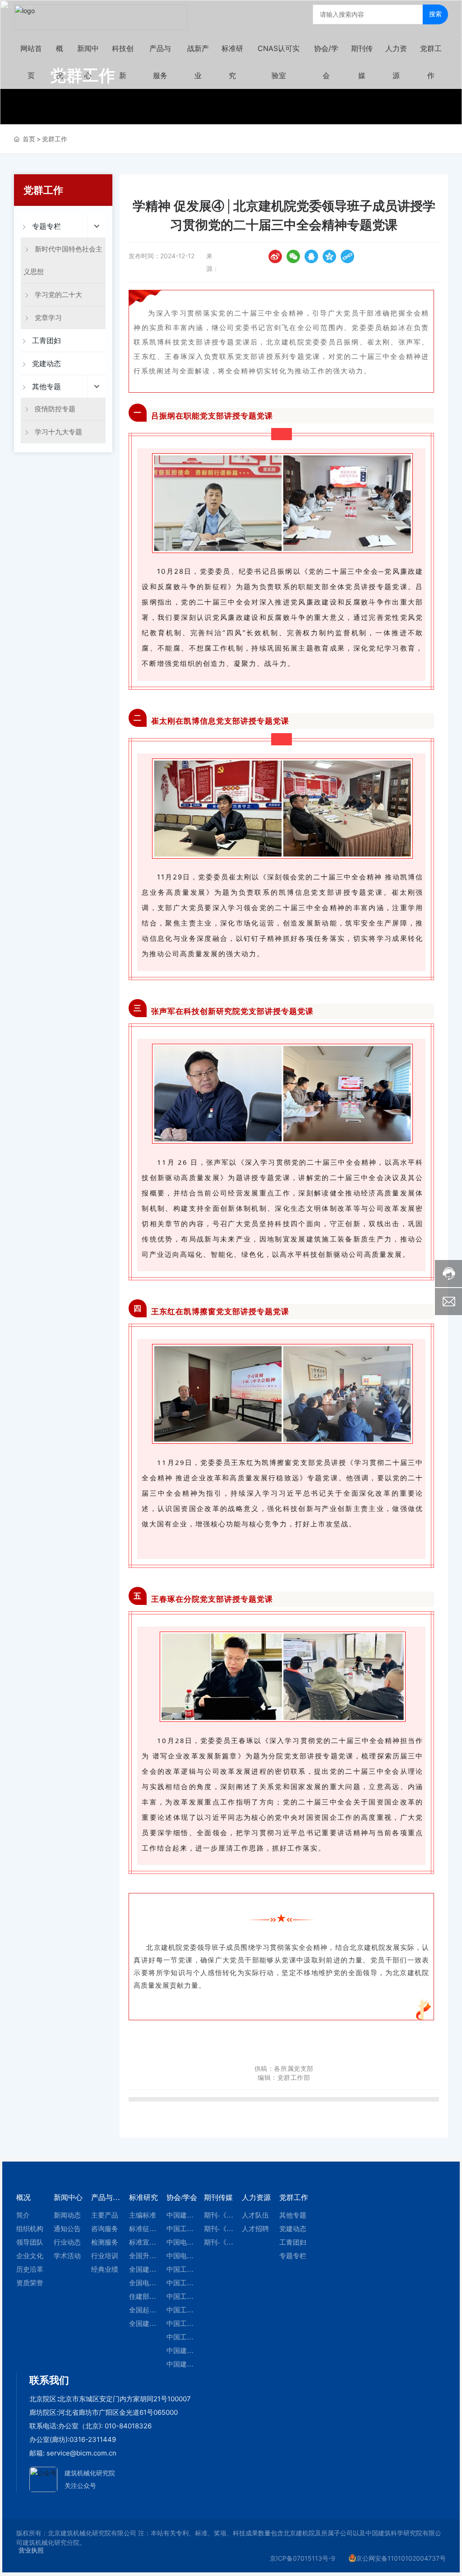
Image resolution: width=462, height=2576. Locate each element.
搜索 (435, 14)
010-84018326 (128, 2426)
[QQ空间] (329, 256)
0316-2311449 (93, 2439)
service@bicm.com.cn (81, 2453)
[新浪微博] (275, 256)
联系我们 (49, 2380)
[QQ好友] (311, 256)
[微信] (293, 256)
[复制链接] (347, 256)
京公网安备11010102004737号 (401, 2558)
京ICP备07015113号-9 (303, 2558)
